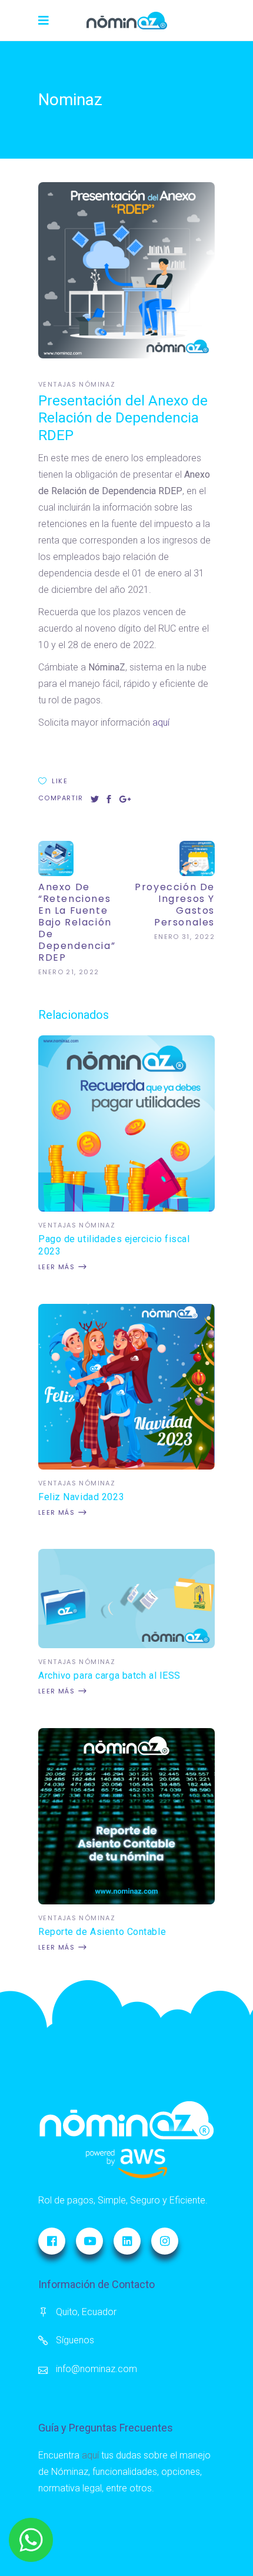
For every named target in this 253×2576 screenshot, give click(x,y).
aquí (161, 722)
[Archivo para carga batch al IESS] (126, 1645)
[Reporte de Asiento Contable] (126, 1901)
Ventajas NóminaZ (77, 384)
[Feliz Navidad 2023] (126, 1466)
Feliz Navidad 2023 (81, 1497)
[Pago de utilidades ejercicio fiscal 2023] (126, 1208)
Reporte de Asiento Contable (102, 1932)
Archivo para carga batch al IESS (109, 1676)
